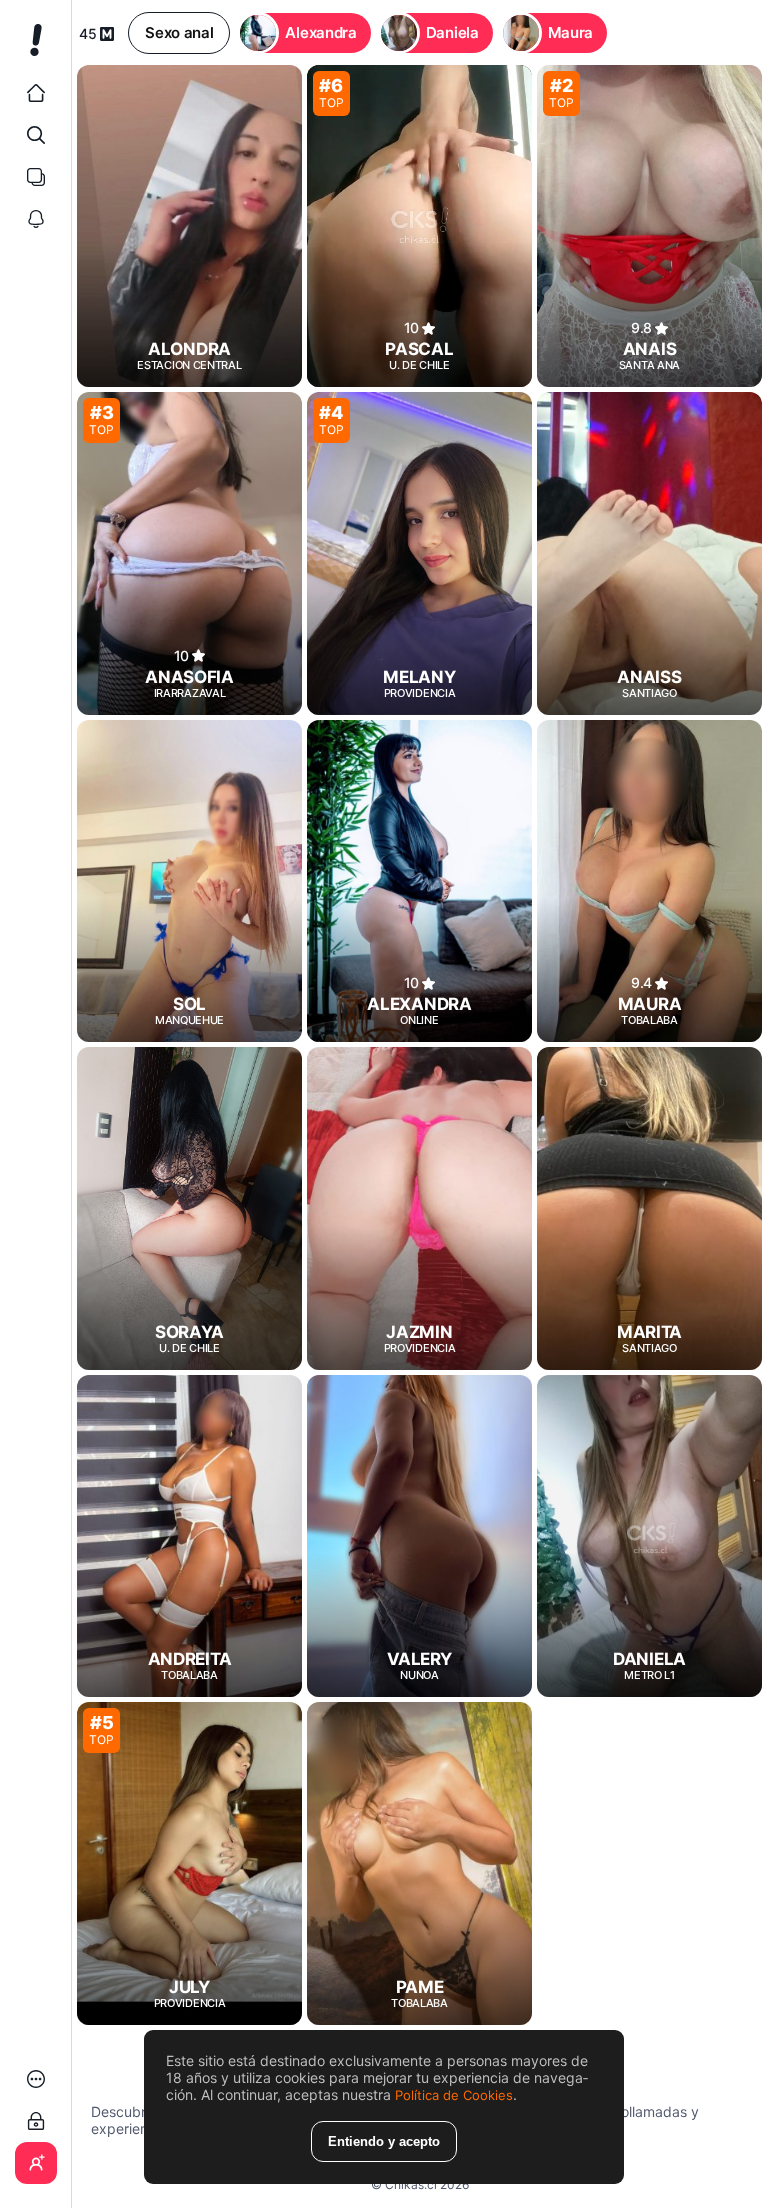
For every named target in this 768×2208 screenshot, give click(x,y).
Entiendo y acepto (384, 2141)
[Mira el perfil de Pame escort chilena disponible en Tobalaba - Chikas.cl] (419, 1863)
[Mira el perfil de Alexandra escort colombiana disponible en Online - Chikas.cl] (419, 881)
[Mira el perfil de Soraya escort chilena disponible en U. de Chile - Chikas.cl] (189, 1208)
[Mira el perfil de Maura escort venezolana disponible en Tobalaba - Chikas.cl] (649, 881)
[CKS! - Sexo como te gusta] (35, 48)
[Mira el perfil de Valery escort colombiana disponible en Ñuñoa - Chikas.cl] (419, 1536)
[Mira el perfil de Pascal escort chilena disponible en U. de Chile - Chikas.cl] (419, 226)
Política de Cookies (454, 2095)
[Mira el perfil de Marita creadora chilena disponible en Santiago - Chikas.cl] (649, 1208)
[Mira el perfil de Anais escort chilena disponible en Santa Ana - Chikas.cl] (649, 226)
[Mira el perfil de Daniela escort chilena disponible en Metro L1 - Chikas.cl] (649, 1536)
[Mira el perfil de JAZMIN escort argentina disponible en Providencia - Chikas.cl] (419, 1208)
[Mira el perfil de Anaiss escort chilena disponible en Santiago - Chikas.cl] (649, 553)
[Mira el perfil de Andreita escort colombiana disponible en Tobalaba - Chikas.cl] (189, 1536)
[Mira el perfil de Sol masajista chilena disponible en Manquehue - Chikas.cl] (189, 881)
